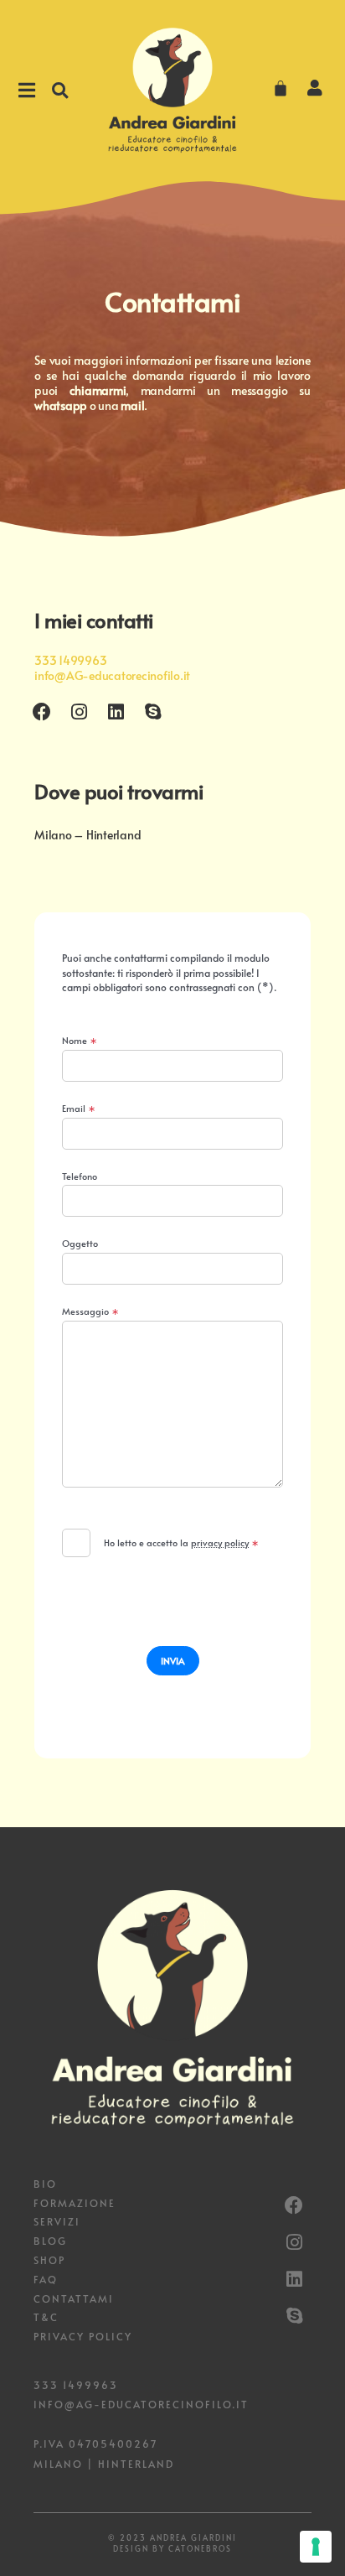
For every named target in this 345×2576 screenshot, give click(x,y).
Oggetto (80, 1244)
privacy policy (220, 1542)
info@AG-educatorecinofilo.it (112, 675)
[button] (60, 90)
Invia (173, 1661)
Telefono (80, 1177)
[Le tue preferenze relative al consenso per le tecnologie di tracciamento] (316, 2547)
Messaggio (90, 1312)
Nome (80, 1041)
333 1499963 (70, 660)
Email (79, 1109)
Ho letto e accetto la (181, 1542)
